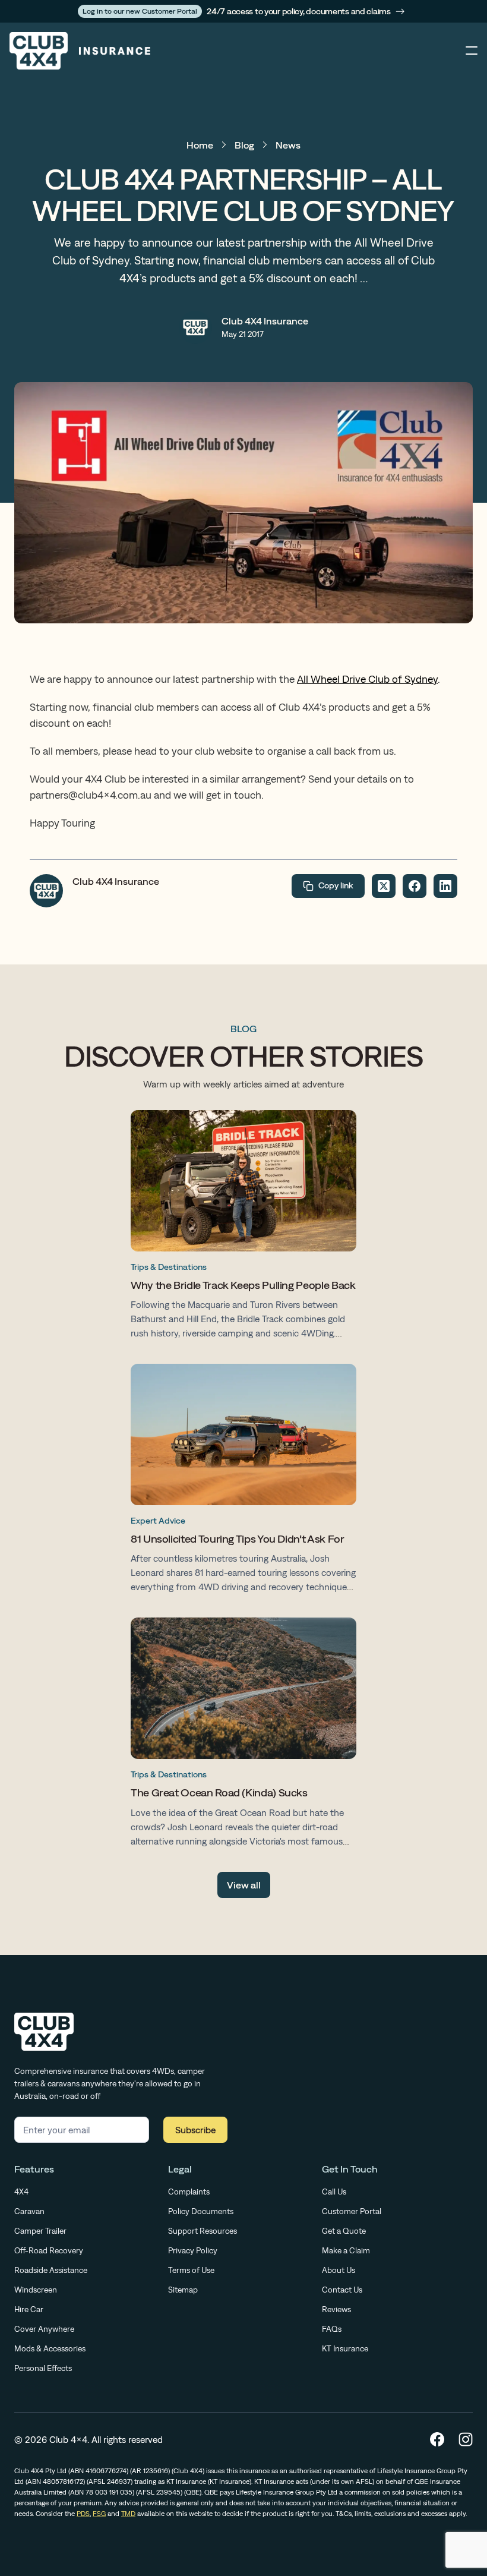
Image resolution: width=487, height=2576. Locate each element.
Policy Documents (201, 2211)
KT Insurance (345, 2348)
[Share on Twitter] (384, 886)
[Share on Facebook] (415, 886)
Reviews (336, 2309)
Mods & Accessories (50, 2348)
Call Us (334, 2192)
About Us (339, 2270)
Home (200, 145)
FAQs (332, 2329)
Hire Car (29, 2309)
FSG (99, 2514)
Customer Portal (352, 2211)
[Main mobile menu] (472, 51)
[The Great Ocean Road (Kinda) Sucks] (243, 1735)
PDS (83, 2514)
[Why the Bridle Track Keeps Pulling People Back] (243, 1227)
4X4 (21, 2192)
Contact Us (342, 2290)
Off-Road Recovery (49, 2250)
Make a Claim (346, 2250)
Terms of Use (191, 2270)
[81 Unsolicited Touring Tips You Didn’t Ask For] (243, 1481)
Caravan (29, 2211)
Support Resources (203, 2231)
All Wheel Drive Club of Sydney (367, 679)
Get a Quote (344, 2231)
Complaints (189, 2192)
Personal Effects (43, 2368)
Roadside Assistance (51, 2270)
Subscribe (195, 2130)
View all (244, 1885)
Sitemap (183, 2290)
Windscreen (36, 2290)
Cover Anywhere (44, 2329)
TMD (128, 2514)
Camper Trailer (40, 2231)
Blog (244, 145)
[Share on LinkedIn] (445, 886)
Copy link (336, 885)
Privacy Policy (193, 2250)
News (288, 145)
